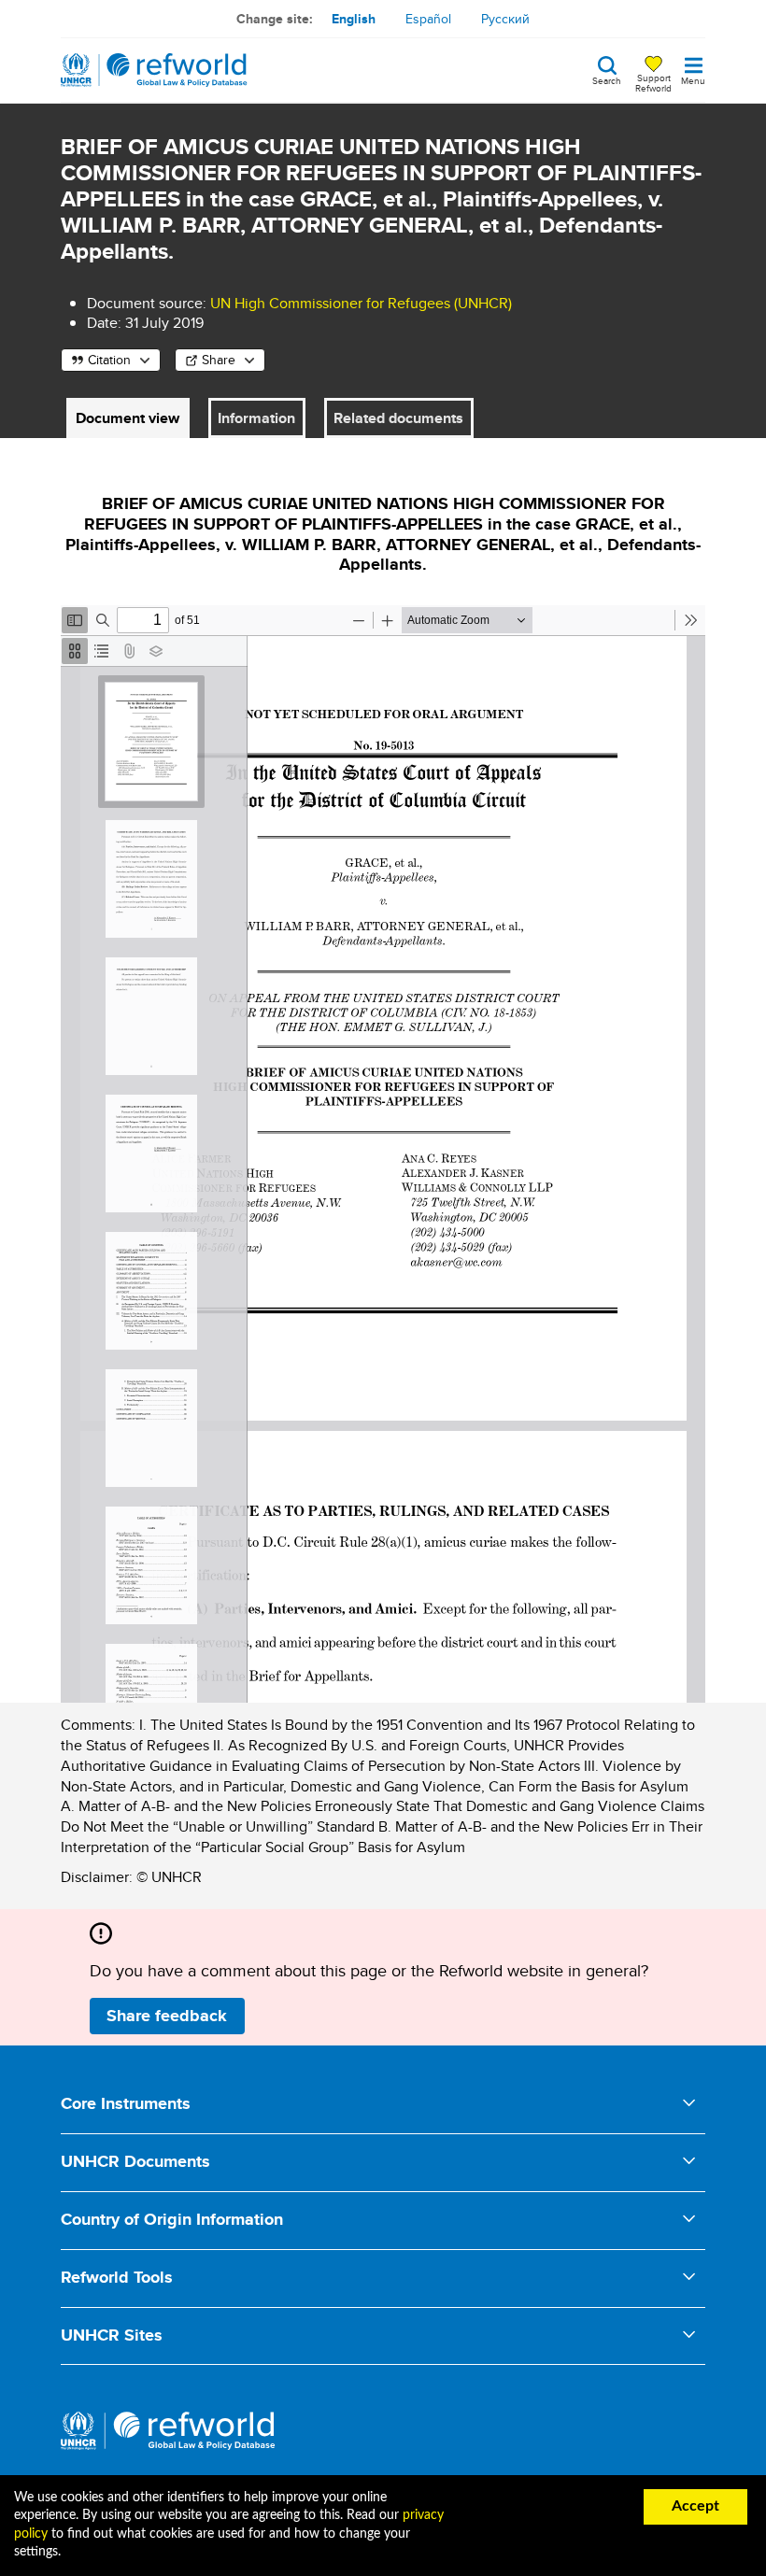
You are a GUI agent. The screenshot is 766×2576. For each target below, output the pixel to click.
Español (428, 19)
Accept (695, 2506)
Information (256, 418)
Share (219, 360)
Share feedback (167, 2016)
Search (607, 79)
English (354, 19)
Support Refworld (653, 82)
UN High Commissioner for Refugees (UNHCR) (361, 303)
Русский (505, 19)
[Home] (154, 70)
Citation (109, 360)
